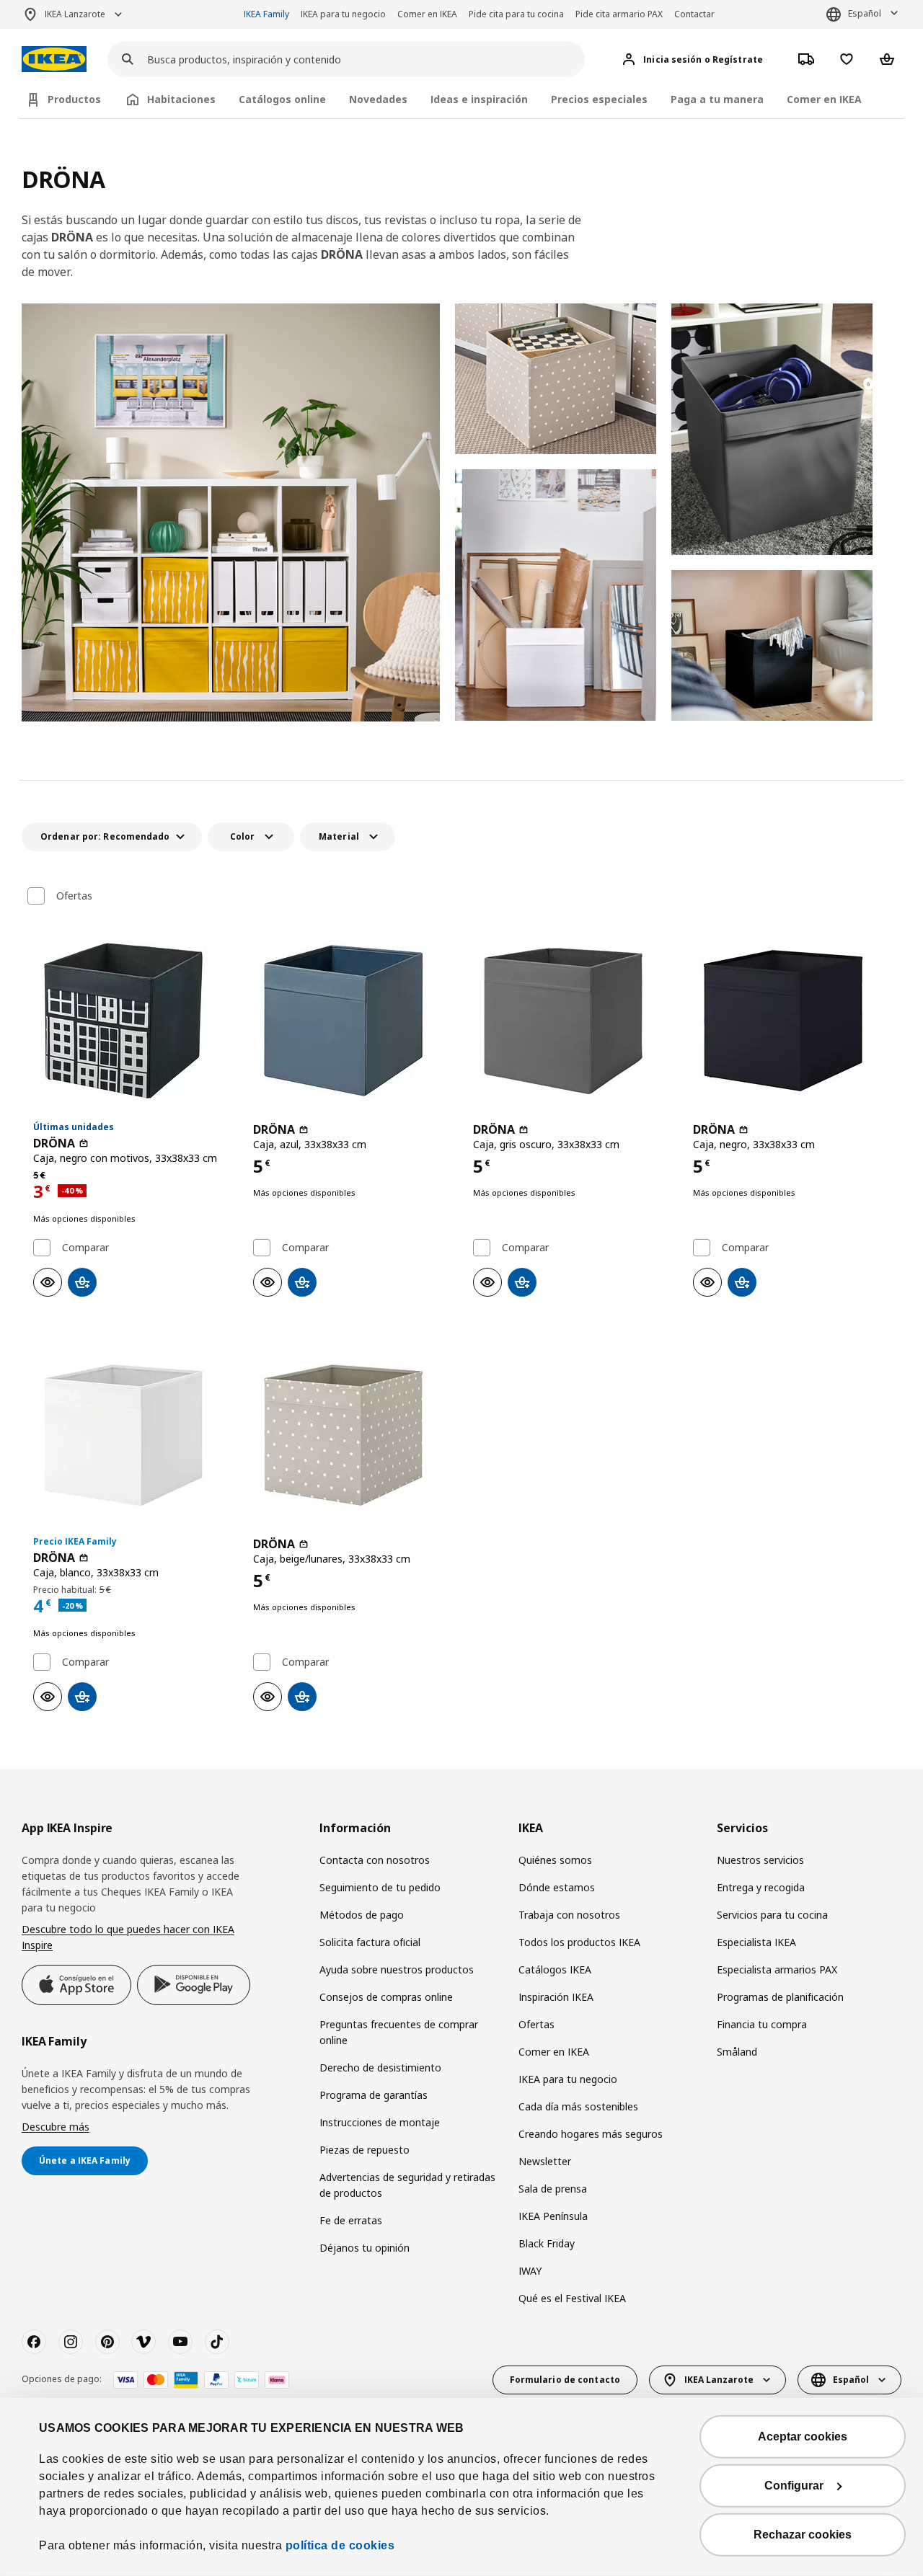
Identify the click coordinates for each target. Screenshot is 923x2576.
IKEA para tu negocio (343, 14)
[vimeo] (143, 2342)
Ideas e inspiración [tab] (479, 99)
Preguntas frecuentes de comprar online (399, 2032)
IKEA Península (553, 2216)
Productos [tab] (74, 99)
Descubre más (56, 2127)
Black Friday (547, 2243)
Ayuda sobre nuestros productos (397, 1969)
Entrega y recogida (761, 1887)
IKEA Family (266, 14)
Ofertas (74, 896)
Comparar (85, 1248)
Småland (737, 2052)
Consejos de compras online (386, 1997)
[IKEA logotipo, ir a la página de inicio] (54, 59)
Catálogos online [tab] (282, 99)
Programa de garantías (374, 2095)
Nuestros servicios (760, 1860)
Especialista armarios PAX (777, 1969)
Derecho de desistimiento (380, 2068)
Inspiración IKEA (556, 1997)
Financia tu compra (762, 2024)
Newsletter (545, 2161)
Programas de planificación (780, 1997)
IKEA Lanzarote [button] (75, 14)
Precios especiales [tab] (599, 99)
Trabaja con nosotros (569, 1915)
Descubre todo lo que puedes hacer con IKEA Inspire (128, 1937)
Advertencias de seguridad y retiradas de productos (407, 2185)
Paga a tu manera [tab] (717, 99)
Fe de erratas (351, 2220)
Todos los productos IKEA (579, 1942)
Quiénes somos (555, 1860)
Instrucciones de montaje (380, 2122)
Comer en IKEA (427, 14)
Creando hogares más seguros (591, 2134)
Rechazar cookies (803, 2535)
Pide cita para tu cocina (516, 14)
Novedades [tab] (378, 99)
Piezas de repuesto (365, 2150)
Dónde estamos (557, 1887)
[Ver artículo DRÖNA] (132, 1021)
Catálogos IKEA (555, 1969)
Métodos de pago (362, 1915)
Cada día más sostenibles (578, 2106)
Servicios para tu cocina (772, 1915)
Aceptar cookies (803, 2437)
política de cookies (340, 2545)
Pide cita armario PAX (619, 14)
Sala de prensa (553, 2189)
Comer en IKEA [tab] (824, 99)
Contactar (694, 14)
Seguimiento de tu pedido (380, 1887)
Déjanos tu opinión (365, 2248)
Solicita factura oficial (370, 1942)
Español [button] (865, 13)
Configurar (794, 2486)
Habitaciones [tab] (181, 99)
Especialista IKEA (756, 1942)
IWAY (530, 2271)
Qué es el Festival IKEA (572, 2298)
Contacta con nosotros (375, 1860)
